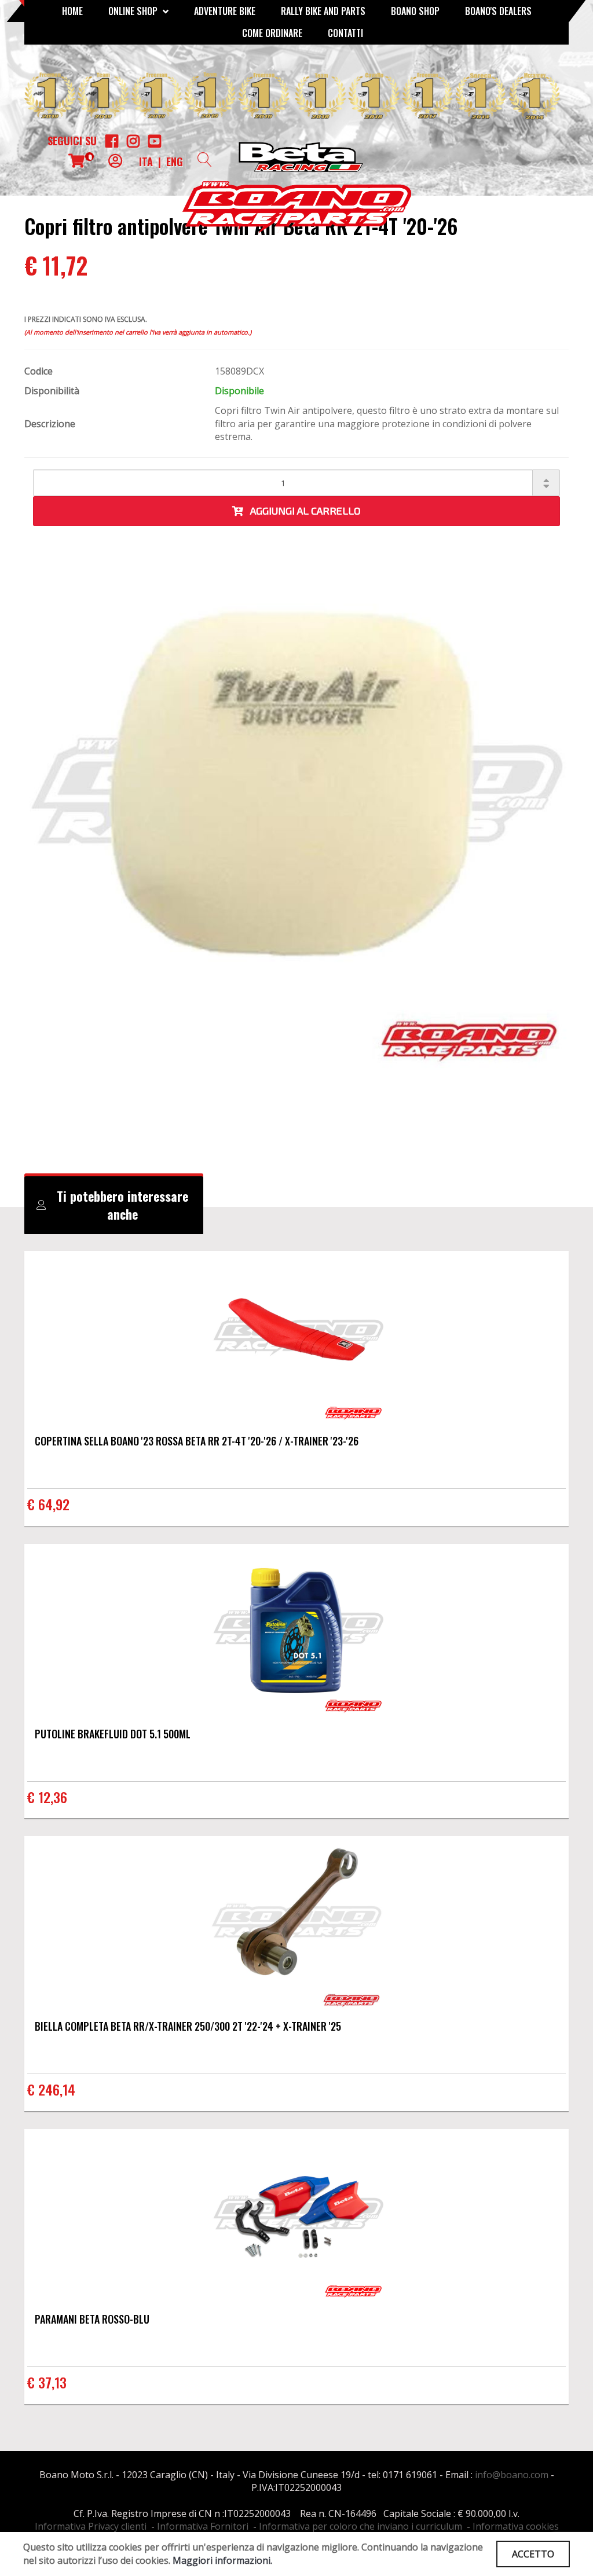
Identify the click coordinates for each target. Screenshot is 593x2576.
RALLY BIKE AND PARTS (323, 11)
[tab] (114, 1205)
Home (72, 11)
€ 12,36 (47, 1797)
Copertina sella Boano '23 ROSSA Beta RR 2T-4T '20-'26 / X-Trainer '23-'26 (197, 1441)
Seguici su (72, 141)
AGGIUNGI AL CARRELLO (302, 511)
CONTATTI (345, 33)
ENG (175, 162)
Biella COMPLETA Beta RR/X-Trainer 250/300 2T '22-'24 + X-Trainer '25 (188, 2026)
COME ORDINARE (272, 33)
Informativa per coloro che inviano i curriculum (360, 2526)
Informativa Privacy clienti (91, 2526)
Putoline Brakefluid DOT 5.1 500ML (113, 1734)
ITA (146, 162)
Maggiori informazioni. (222, 2560)
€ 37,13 (47, 2382)
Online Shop (134, 11)
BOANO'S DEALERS (498, 11)
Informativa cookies (516, 2526)
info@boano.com (512, 2475)
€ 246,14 (51, 2089)
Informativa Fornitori (203, 2526)
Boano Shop (415, 11)
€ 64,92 (48, 1504)
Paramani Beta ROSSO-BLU (92, 2319)
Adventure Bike (225, 11)
